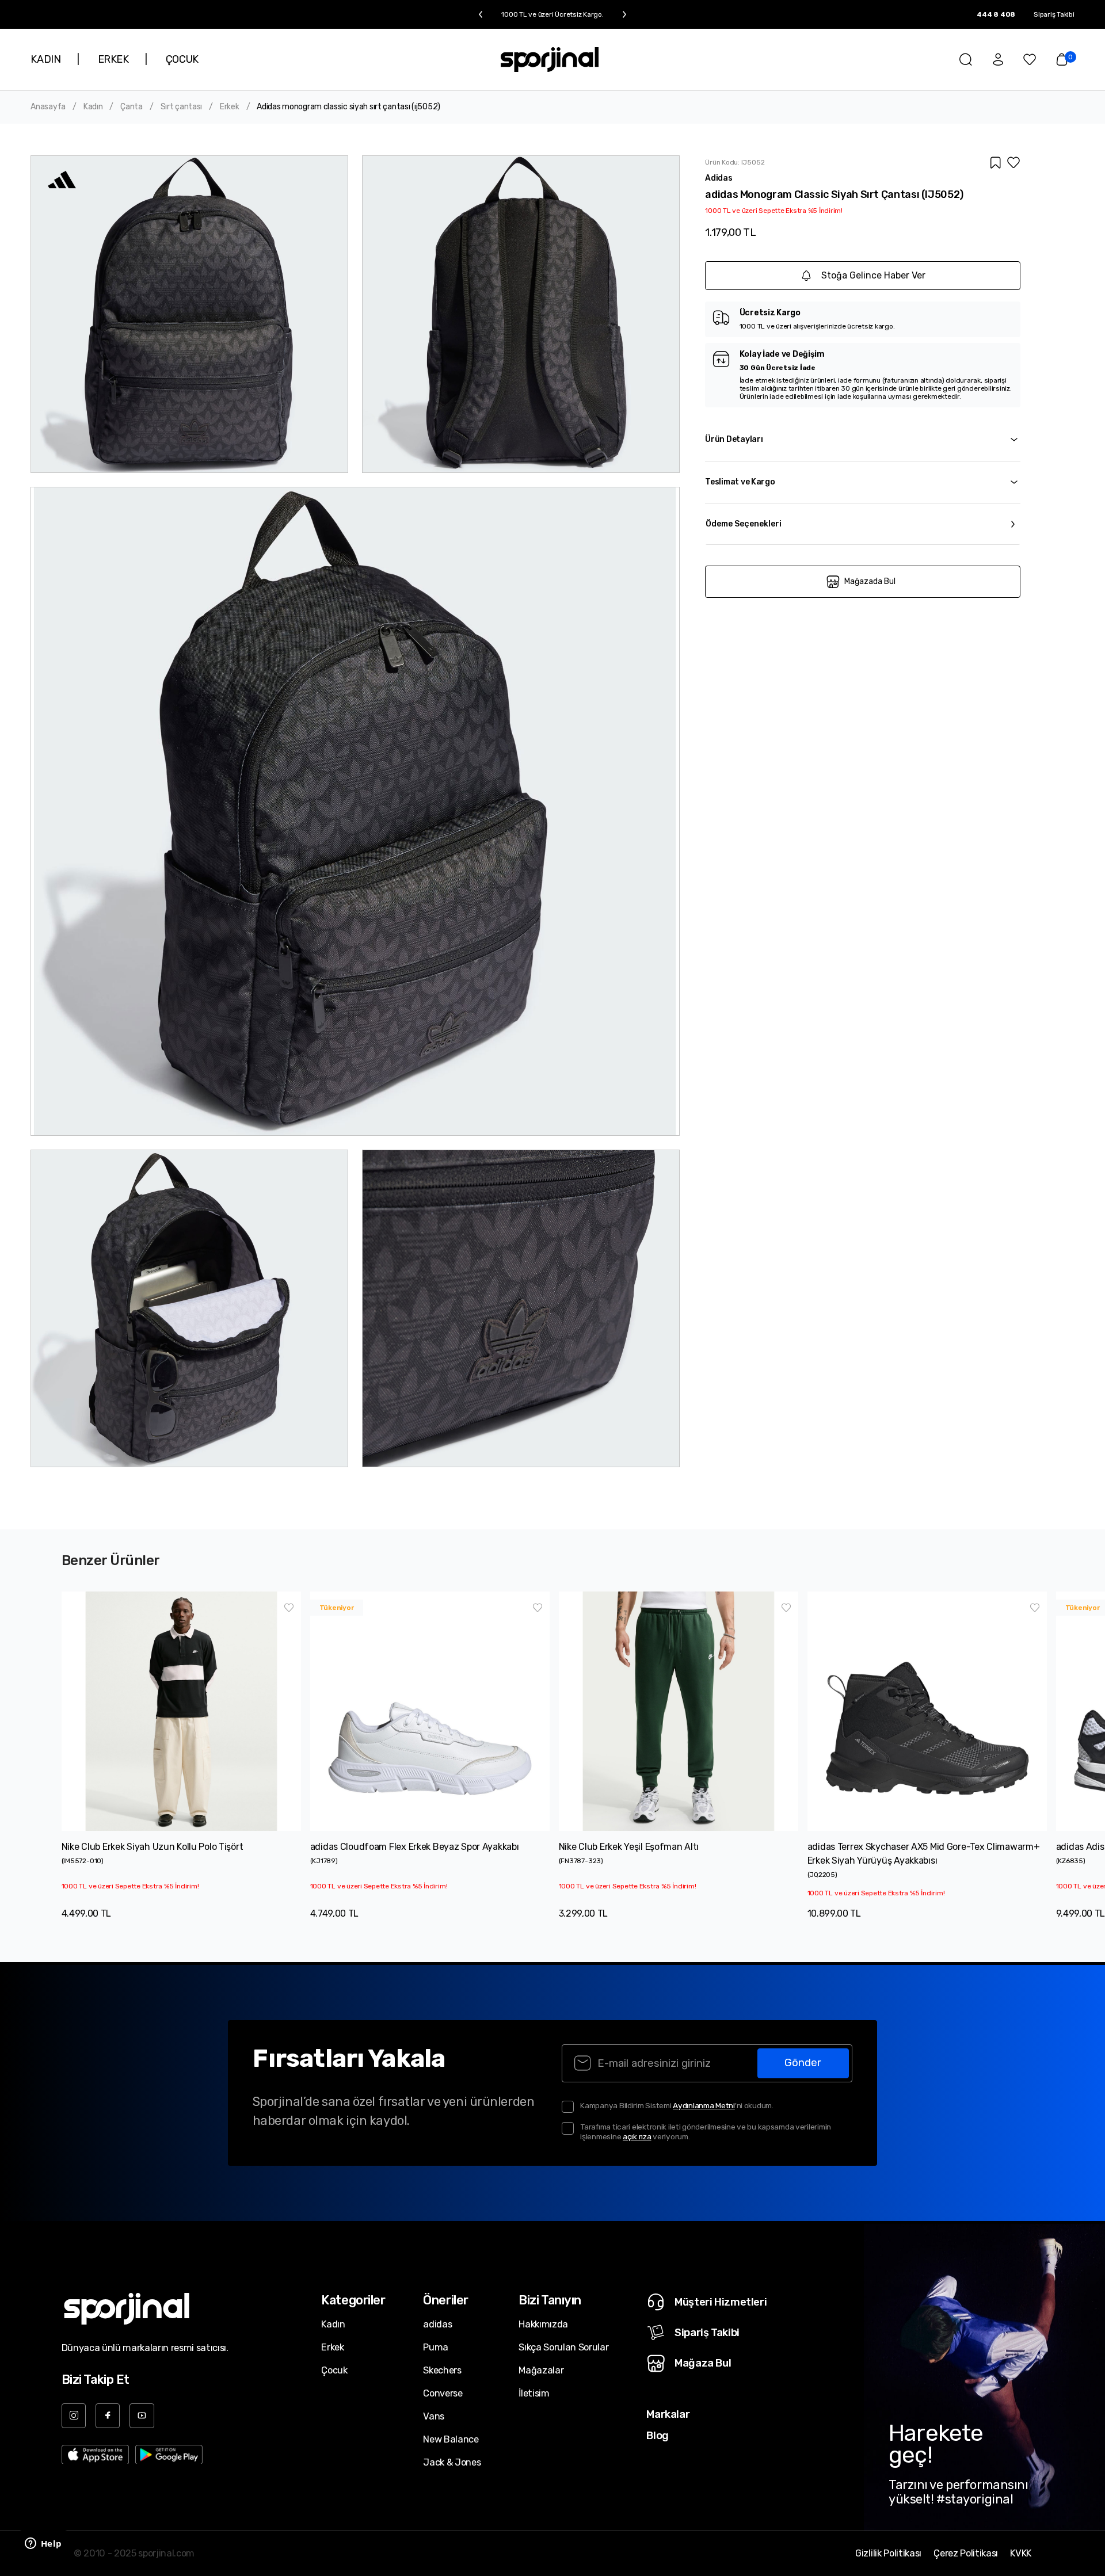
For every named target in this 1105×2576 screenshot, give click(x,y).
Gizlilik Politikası (888, 2554)
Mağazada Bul (870, 581)
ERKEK (113, 59)
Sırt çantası (182, 107)
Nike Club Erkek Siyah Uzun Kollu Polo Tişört (153, 1847)
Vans (434, 2416)
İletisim (534, 2393)
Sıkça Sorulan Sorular (563, 2347)
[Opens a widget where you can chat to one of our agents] (43, 2544)
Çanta (132, 107)
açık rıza (637, 2136)
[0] (1062, 59)
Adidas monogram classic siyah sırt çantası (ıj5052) (348, 107)
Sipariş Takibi (1054, 14)
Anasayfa (48, 107)
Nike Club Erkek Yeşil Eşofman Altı (629, 1847)
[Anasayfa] (550, 60)
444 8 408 (996, 14)
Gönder (803, 2063)
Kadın (93, 107)
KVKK (1021, 2554)
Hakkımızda (543, 2324)
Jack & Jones (452, 2462)
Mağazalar (541, 2370)
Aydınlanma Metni (704, 2105)
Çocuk (334, 2370)
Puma (436, 2347)
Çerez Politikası (966, 2554)
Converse (443, 2393)
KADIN (45, 59)
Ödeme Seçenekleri (744, 524)
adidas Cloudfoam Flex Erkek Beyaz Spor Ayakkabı (415, 1847)
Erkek (230, 107)
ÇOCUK (182, 59)
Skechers (442, 2370)
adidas (437, 2324)
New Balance (451, 2439)
